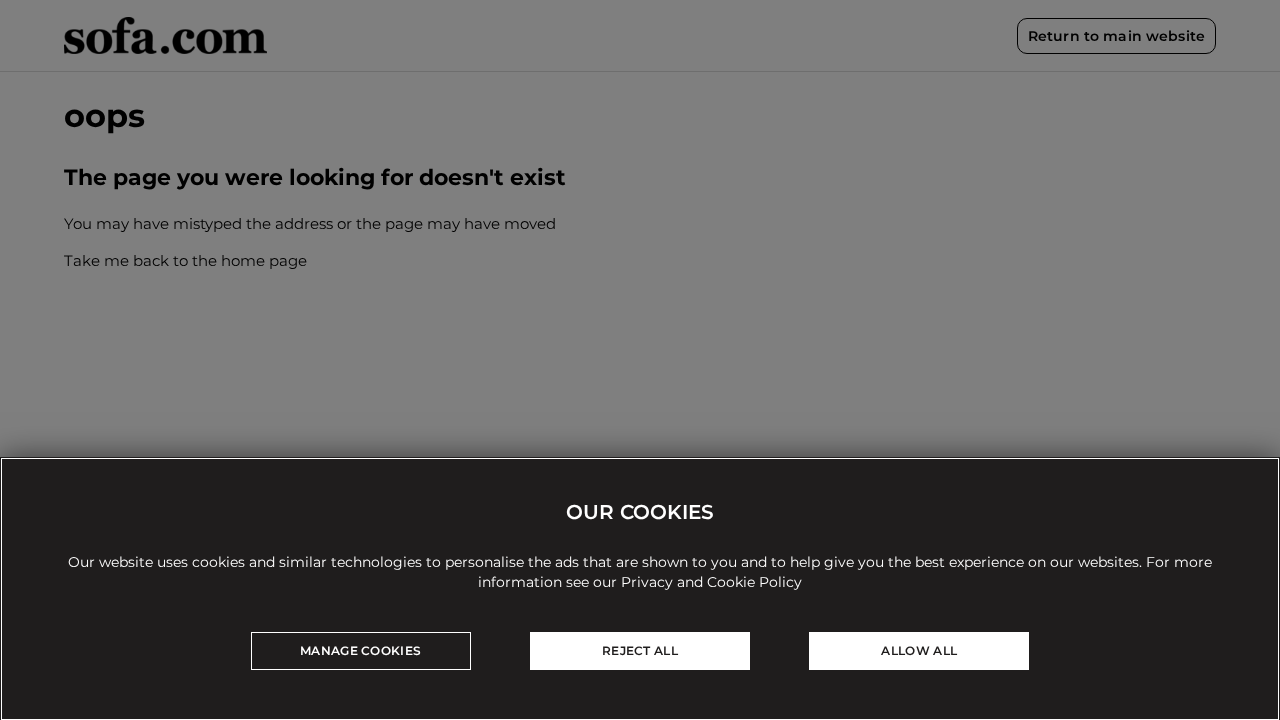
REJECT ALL (640, 650)
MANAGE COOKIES (360, 650)
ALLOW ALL (919, 650)
